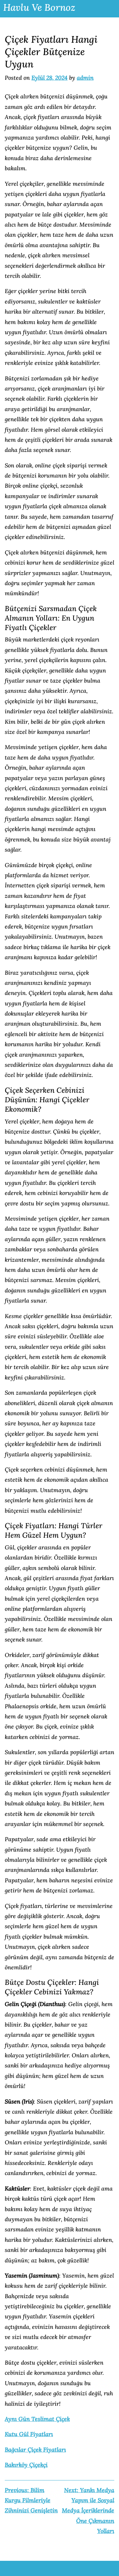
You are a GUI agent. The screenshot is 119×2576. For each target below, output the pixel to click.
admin (85, 78)
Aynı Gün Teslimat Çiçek (37, 2419)
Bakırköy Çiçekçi (26, 2465)
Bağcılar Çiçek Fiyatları (35, 2450)
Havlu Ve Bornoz (39, 7)
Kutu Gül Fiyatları (29, 2434)
